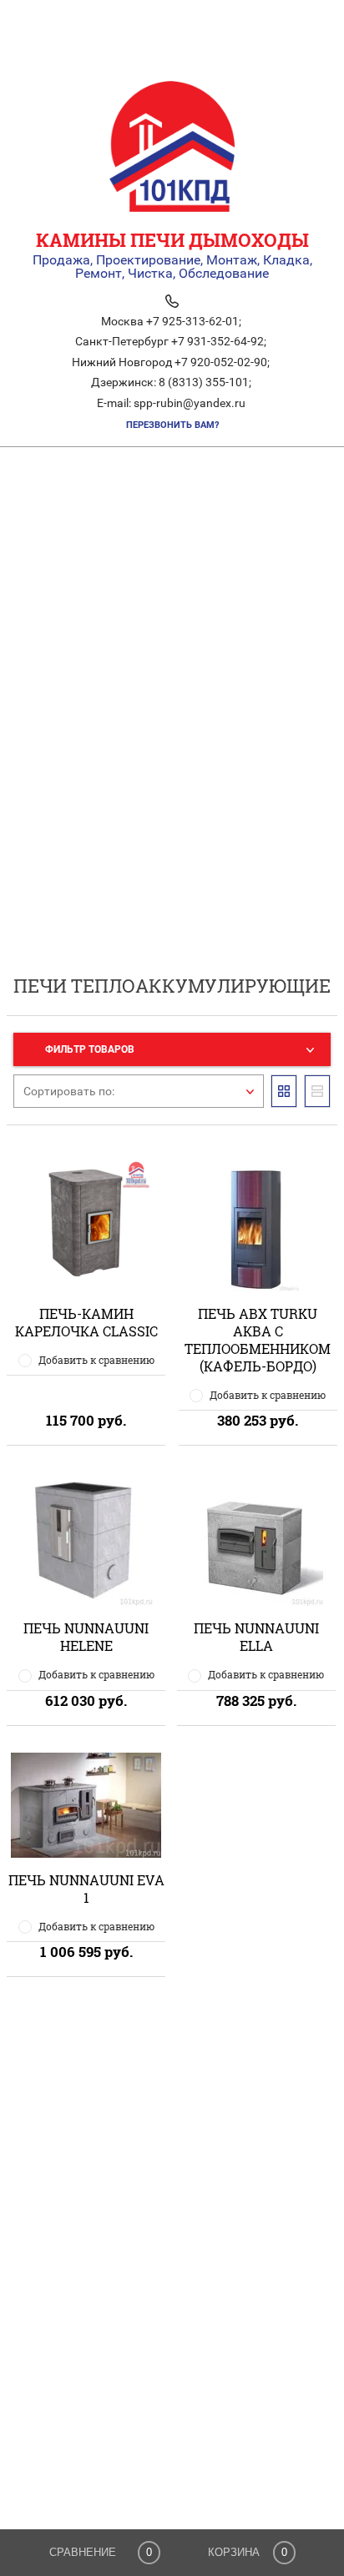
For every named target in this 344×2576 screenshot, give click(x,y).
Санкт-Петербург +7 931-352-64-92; (171, 341)
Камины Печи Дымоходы (172, 240)
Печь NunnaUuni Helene (86, 1637)
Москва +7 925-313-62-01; (171, 321)
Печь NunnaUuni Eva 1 (86, 1889)
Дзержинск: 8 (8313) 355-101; (171, 382)
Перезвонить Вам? (172, 425)
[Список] (317, 1091)
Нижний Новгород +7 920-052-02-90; (171, 362)
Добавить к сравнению (96, 1360)
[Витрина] (284, 1091)
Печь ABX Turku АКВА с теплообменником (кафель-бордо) (258, 1340)
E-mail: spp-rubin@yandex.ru (171, 403)
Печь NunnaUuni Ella (256, 1637)
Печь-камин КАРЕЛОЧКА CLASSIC (86, 1322)
